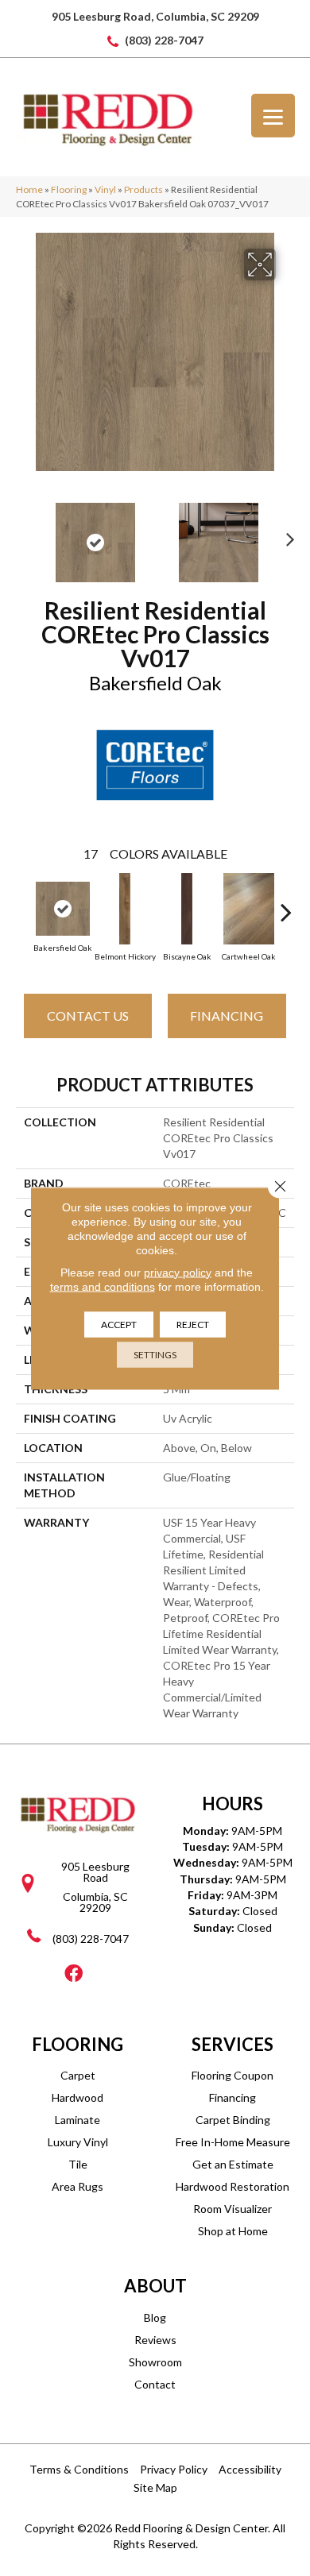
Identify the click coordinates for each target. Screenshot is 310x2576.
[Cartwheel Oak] (249, 909)
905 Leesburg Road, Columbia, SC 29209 (155, 16)
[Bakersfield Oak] (63, 909)
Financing (227, 1016)
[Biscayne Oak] (187, 909)
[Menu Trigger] (273, 116)
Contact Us (88, 1016)
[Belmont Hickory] (125, 909)
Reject (193, 1324)
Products (143, 189)
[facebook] (74, 1974)
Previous (24, 535)
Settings (155, 1354)
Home (29, 189)
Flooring (69, 189)
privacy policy (178, 1272)
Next (286, 535)
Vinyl (105, 189)
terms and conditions (103, 1286)
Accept (119, 1324)
